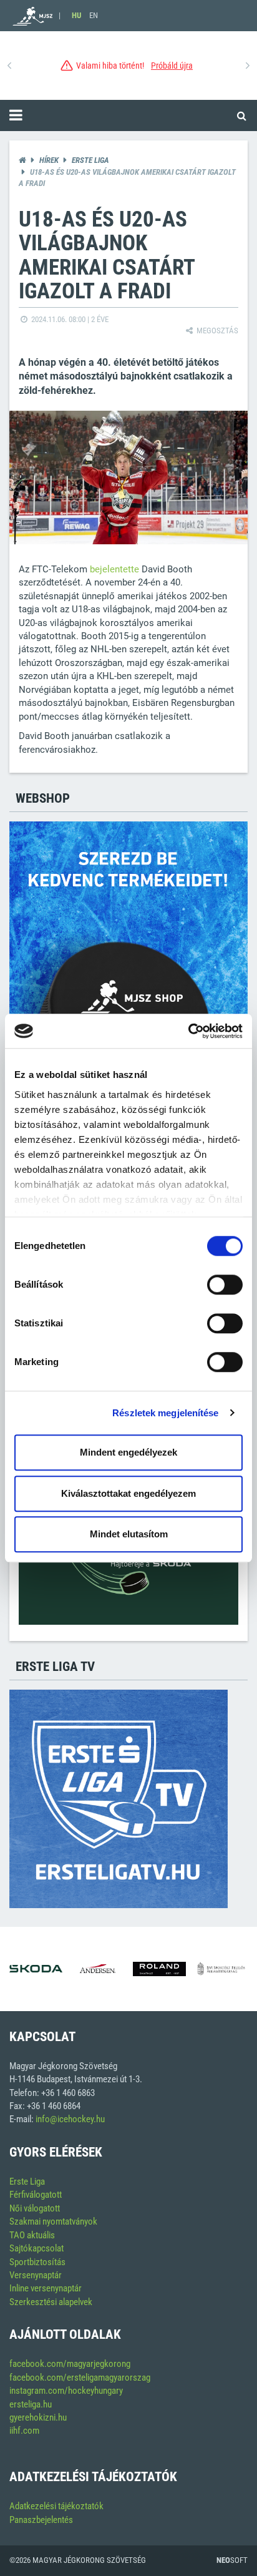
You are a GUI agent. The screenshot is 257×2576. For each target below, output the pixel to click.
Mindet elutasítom (129, 1534)
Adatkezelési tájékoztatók (56, 2506)
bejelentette (114, 569)
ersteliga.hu (31, 2404)
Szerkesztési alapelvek (51, 2302)
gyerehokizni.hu (38, 2417)
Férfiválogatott (36, 2195)
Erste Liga (27, 2182)
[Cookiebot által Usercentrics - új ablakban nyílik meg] (188, 1031)
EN (94, 15)
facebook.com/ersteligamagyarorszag (80, 2378)
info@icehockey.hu (70, 2119)
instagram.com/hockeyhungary (66, 2391)
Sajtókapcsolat (36, 2248)
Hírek (49, 160)
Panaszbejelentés (41, 2520)
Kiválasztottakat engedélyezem (128, 1493)
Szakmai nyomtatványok (53, 2221)
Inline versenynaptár (46, 2288)
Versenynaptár (36, 2275)
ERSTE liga (90, 160)
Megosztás (216, 331)
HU (76, 15)
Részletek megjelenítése (165, 1413)
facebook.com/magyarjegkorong (70, 2364)
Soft (232, 2560)
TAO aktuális (32, 2235)
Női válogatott (35, 2208)
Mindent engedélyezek (128, 1452)
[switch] (225, 1285)
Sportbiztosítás (37, 2262)
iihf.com (24, 2431)
